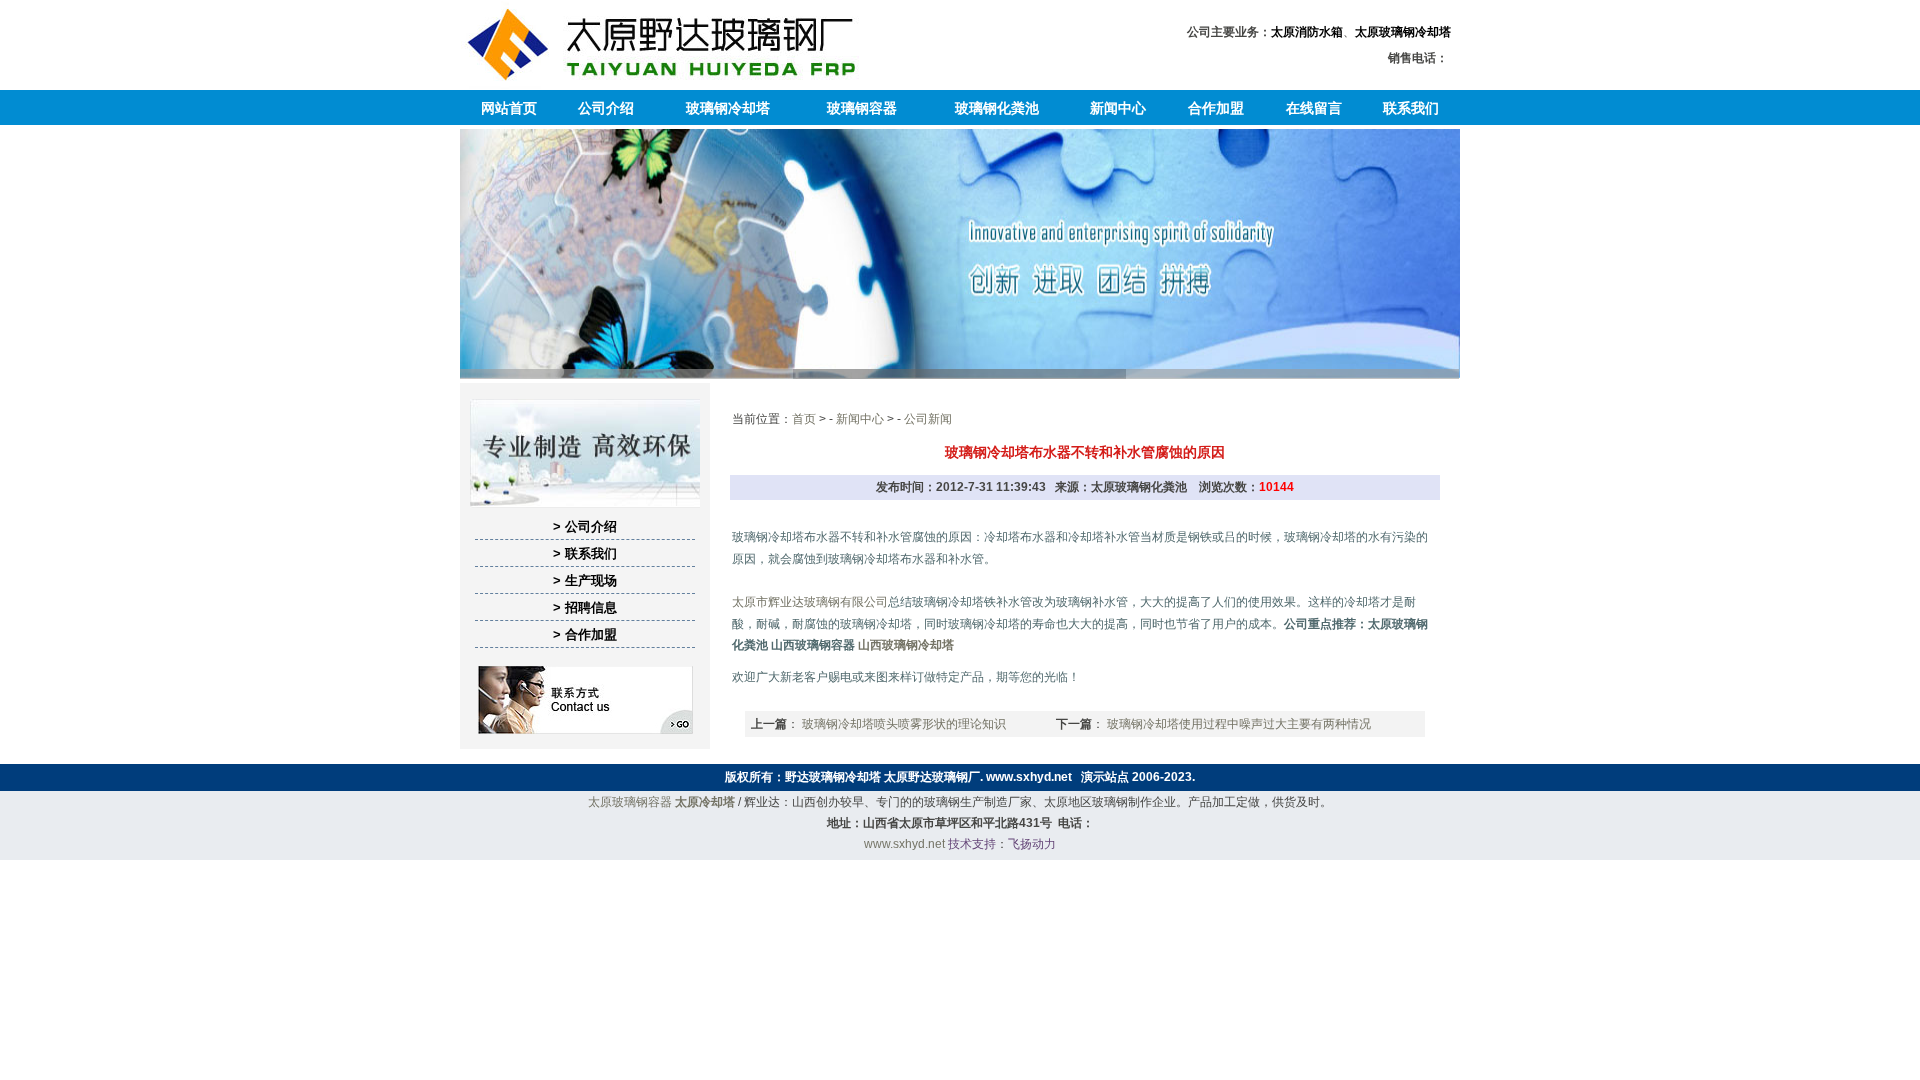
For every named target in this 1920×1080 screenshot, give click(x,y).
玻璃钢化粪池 (997, 108)
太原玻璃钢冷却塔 (1403, 32)
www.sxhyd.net (1029, 777)
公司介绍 (606, 108)
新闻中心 (1118, 108)
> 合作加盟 (585, 634)
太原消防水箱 (1307, 32)
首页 (804, 419)
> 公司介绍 (585, 526)
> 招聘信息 (585, 607)
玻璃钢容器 (862, 108)
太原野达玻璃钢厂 (932, 777)
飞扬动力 (1032, 844)
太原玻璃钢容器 (630, 802)
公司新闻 (928, 419)
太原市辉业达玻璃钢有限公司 (810, 602)
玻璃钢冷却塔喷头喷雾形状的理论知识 (904, 724)
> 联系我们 (585, 553)
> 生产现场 (585, 580)
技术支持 (972, 844)
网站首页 (509, 108)
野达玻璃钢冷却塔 (833, 777)
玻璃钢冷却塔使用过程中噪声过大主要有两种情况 (1239, 724)
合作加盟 (1216, 108)
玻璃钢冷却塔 (728, 108)
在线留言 (1314, 108)
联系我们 (1411, 108)
